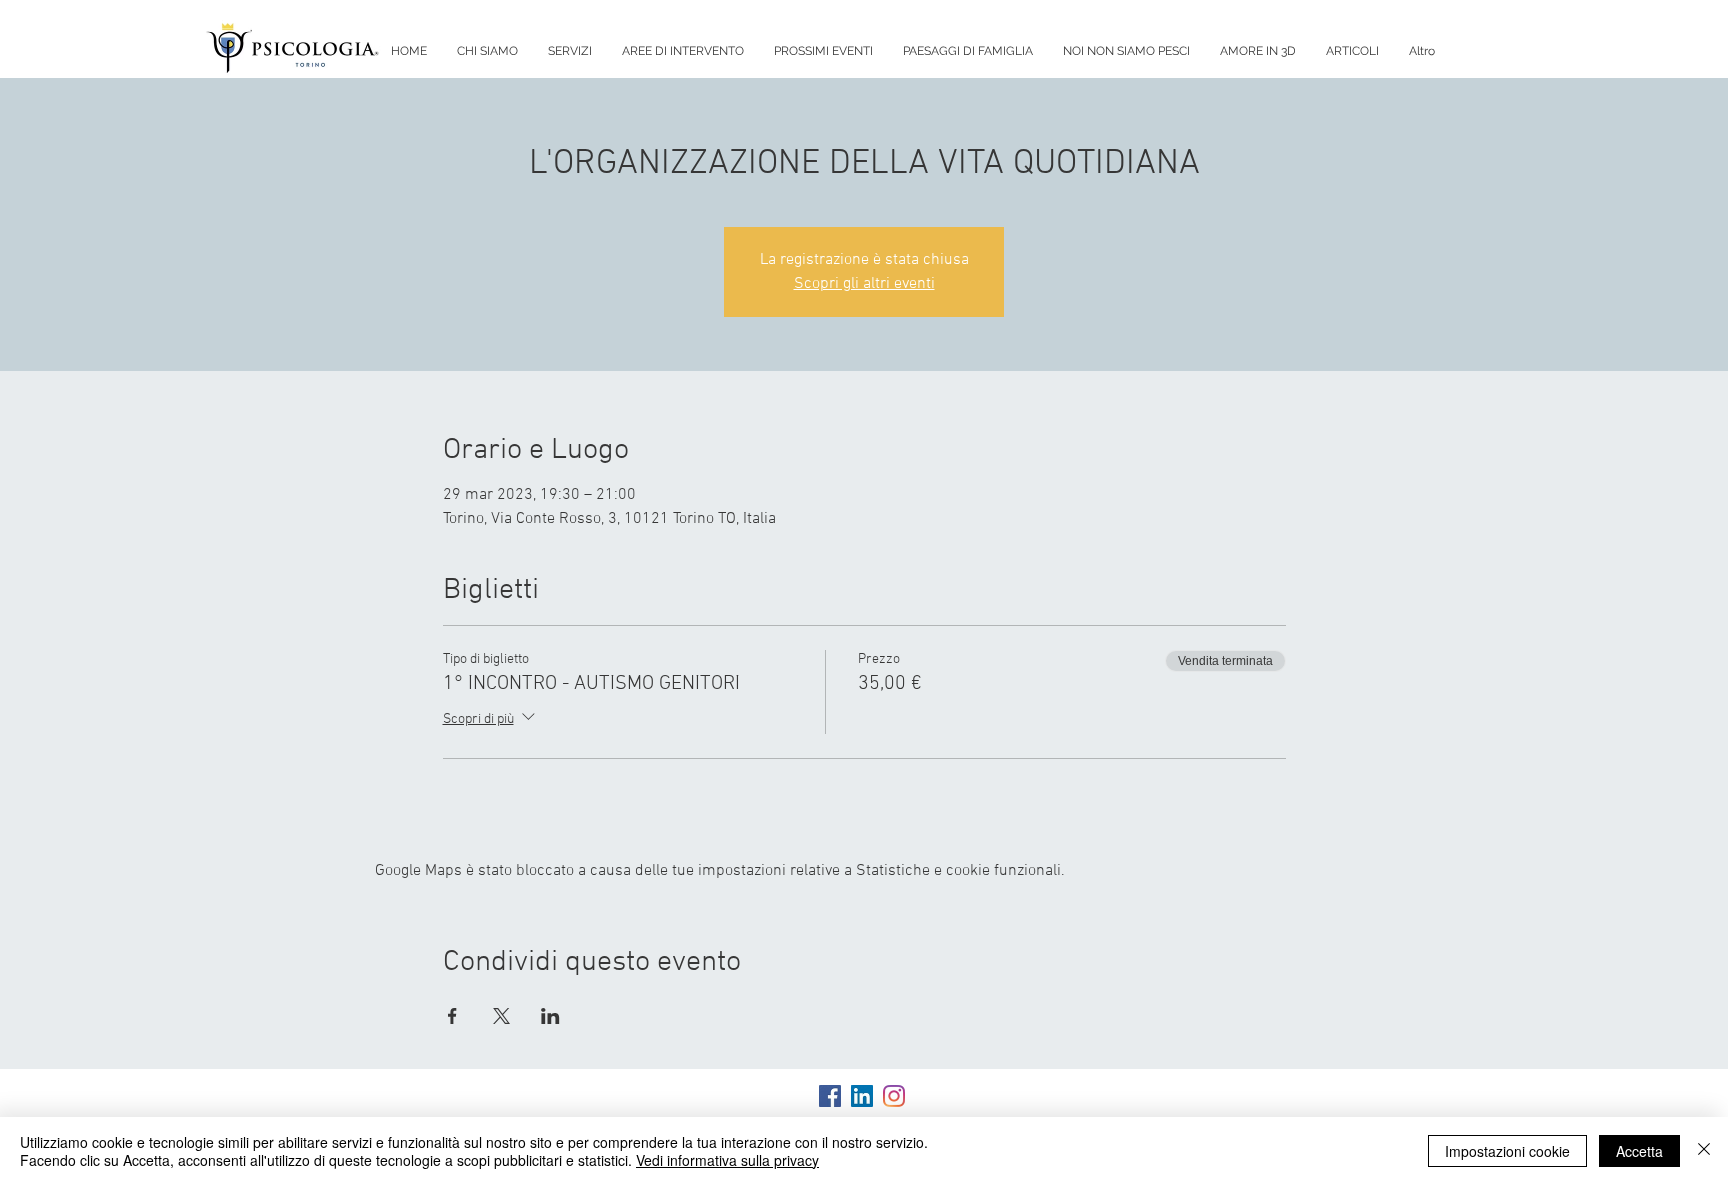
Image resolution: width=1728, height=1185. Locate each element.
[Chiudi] (1704, 1151)
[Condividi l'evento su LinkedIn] (550, 1016)
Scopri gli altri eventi (864, 284)
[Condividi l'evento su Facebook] (452, 1016)
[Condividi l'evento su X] (501, 1016)
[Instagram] (894, 1096)
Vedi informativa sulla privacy (727, 1160)
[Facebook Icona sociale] (830, 1096)
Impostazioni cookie (1507, 1151)
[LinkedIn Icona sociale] (862, 1096)
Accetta (1639, 1151)
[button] (570, 51)
